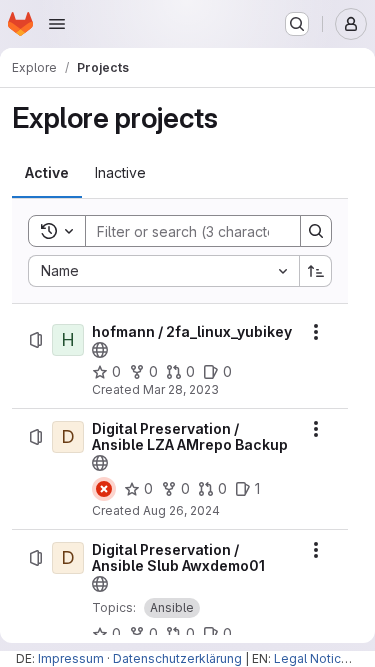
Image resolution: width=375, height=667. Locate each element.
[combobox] (163, 271)
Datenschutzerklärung (177, 658)
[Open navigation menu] (57, 24)
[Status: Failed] (104, 489)
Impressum (71, 658)
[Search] (316, 231)
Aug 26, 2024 (181, 510)
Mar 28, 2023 (181, 389)
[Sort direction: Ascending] (316, 271)
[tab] (47, 173)
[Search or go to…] (297, 24)
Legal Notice (311, 658)
